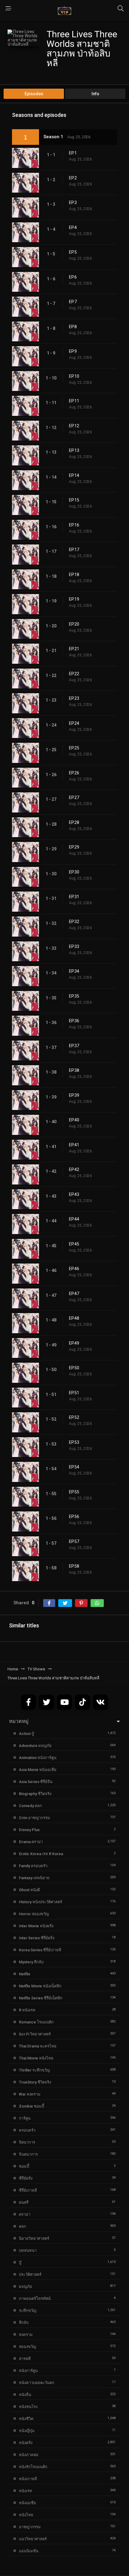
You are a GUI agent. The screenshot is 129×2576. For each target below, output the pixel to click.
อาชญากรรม (30, 2527)
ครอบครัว (27, 2130)
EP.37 (74, 1046)
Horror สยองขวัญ (34, 1914)
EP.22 (74, 674)
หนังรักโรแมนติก (33, 2467)
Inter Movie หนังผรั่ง (36, 1926)
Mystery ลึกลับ (31, 1962)
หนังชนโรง (28, 2407)
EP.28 (74, 822)
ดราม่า (25, 2214)
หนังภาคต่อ (29, 2455)
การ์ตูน (25, 2118)
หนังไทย (26, 2515)
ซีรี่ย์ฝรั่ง (26, 2178)
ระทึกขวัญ (28, 2311)
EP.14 (74, 475)
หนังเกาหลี (28, 2479)
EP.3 (73, 203)
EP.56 (74, 1517)
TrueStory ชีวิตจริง (35, 2082)
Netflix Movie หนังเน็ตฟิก (40, 1986)
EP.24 (74, 723)
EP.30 (74, 872)
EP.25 (74, 748)
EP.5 (73, 252)
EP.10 (74, 376)
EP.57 (74, 1541)
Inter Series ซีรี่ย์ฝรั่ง (37, 1938)
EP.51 (74, 1393)
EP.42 (74, 1169)
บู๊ (20, 2262)
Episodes (34, 94)
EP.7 (73, 302)
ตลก (22, 2226)
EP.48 (74, 1318)
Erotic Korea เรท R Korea (41, 1854)
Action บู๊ (26, 1734)
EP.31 (74, 897)
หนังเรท (25, 2491)
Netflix (25, 1974)
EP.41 (74, 1145)
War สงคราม (30, 2094)
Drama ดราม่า (31, 1842)
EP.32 (74, 922)
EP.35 (74, 996)
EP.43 (74, 1194)
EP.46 (74, 1269)
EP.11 (74, 401)
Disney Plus (29, 1830)
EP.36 (74, 1021)
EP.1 (73, 153)
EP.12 (74, 426)
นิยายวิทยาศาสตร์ (34, 2238)
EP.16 (74, 525)
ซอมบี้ (24, 2166)
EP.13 (74, 450)
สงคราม (26, 2335)
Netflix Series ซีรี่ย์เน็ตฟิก (41, 1998)
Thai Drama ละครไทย (38, 2046)
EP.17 (74, 550)
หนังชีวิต (26, 2419)
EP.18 (74, 575)
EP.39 (74, 1095)
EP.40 (74, 1120)
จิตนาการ (27, 2142)
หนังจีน (25, 2395)
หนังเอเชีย (27, 2503)
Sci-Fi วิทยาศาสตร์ (35, 2034)
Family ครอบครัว (33, 1866)
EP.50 (74, 1368)
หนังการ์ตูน (28, 2371)
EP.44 (74, 1219)
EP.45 (74, 1244)
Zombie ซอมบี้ (31, 2106)
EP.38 (74, 1070)
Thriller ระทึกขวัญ (34, 2070)
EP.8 (73, 327)
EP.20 (74, 624)
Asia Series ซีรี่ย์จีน (36, 1782)
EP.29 (74, 847)
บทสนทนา (28, 2250)
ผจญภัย (25, 2286)
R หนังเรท (27, 2010)
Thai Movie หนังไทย (36, 2058)
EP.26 (74, 773)
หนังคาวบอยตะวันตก (37, 2383)
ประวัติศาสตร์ (30, 2274)
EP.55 (74, 1492)
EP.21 (74, 649)
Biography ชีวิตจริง (35, 1794)
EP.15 (74, 500)
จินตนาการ (28, 2154)
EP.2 (73, 178)
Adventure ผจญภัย (35, 1746)
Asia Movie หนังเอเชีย (38, 1770)
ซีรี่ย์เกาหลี (28, 2190)
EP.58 (74, 1566)
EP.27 (74, 797)
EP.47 (74, 1294)
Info (95, 94)
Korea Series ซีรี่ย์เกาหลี (40, 1950)
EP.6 (73, 277)
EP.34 (74, 971)
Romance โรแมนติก (36, 2022)
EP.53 (74, 1442)
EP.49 (74, 1343)
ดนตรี (24, 2202)
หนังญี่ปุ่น (27, 2431)
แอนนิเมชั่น (29, 2551)
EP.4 (73, 227)
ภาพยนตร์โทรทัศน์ (35, 2299)
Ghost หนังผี (29, 1890)
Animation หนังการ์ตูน (38, 1758)
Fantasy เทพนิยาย (34, 1878)
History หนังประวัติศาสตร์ (40, 1902)
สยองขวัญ (27, 2347)
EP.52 (74, 1417)
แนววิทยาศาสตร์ (33, 2539)
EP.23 (74, 698)
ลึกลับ (24, 2323)
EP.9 (73, 351)
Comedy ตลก (30, 1806)
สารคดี (25, 2359)
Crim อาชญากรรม (34, 1818)
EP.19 (74, 599)
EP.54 (74, 1467)
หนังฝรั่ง (26, 2443)
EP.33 (74, 947)
